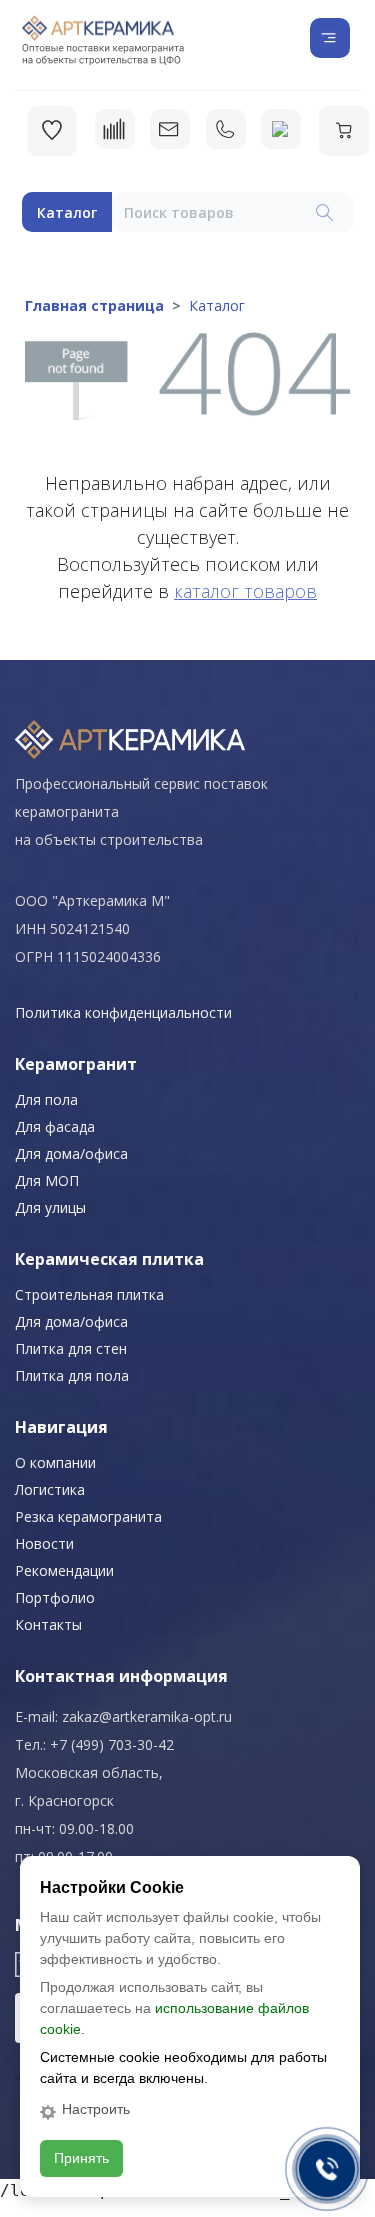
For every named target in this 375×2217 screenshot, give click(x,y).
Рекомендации (64, 1570)
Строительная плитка (89, 1294)
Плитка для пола (72, 1375)
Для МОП (47, 1180)
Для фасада (55, 1126)
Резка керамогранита (88, 1516)
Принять (81, 2158)
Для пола (46, 1099)
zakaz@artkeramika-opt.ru (147, 1716)
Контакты (48, 1624)
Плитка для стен (71, 1348)
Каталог (67, 212)
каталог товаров (245, 591)
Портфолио (55, 1597)
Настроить (96, 2109)
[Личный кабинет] (281, 129)
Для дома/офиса (71, 1153)
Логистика (50, 1489)
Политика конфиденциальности (123, 1012)
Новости (44, 1543)
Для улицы (50, 1207)
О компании (55, 1462)
